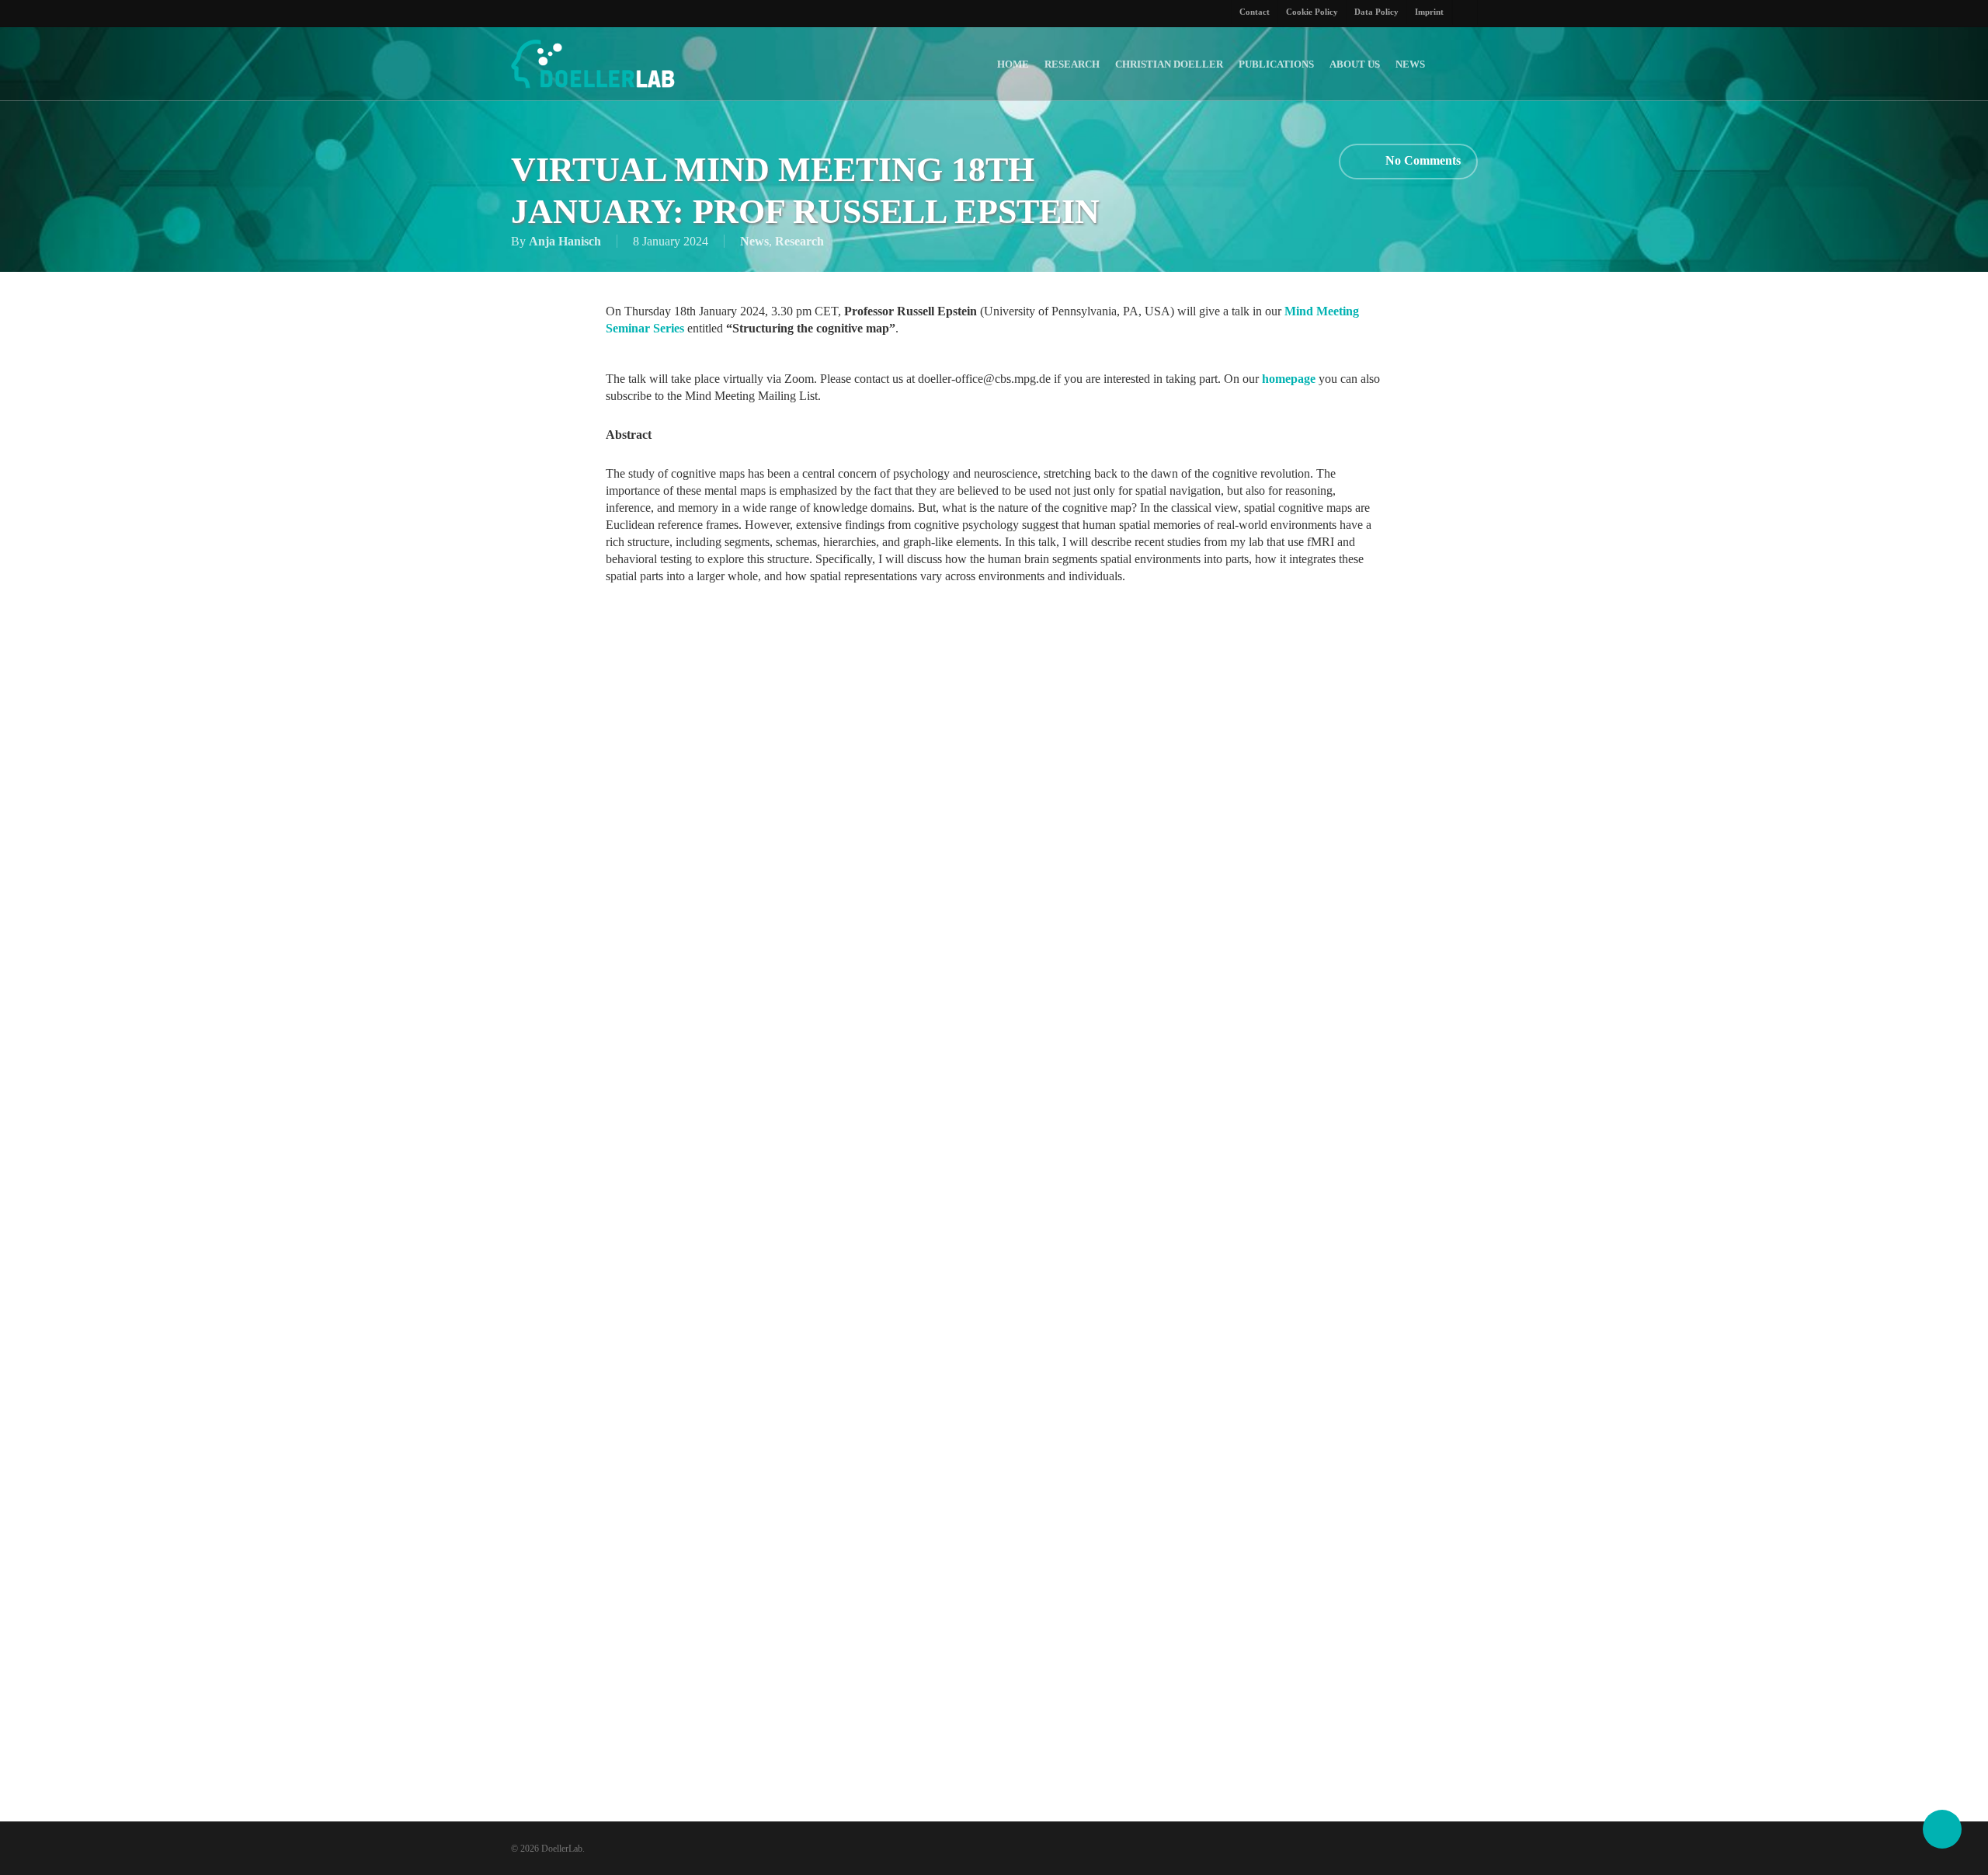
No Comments (1421, 160)
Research (799, 241)
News (754, 241)
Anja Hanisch (565, 241)
